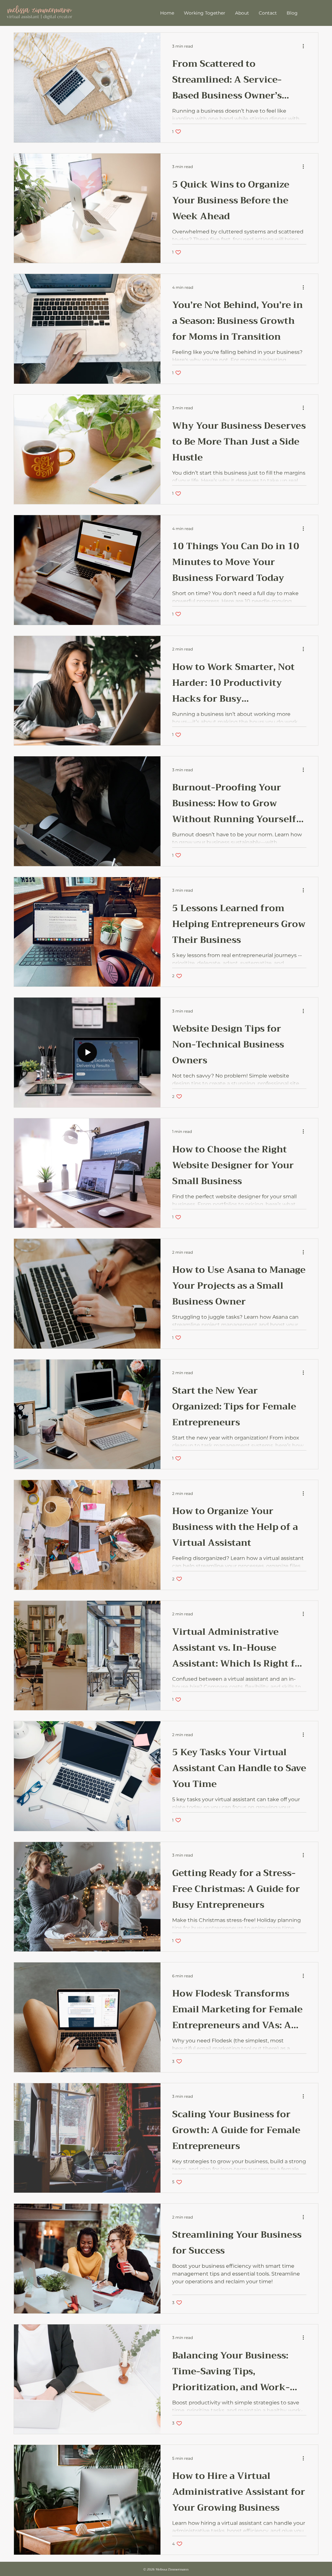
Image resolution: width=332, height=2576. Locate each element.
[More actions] (305, 46)
